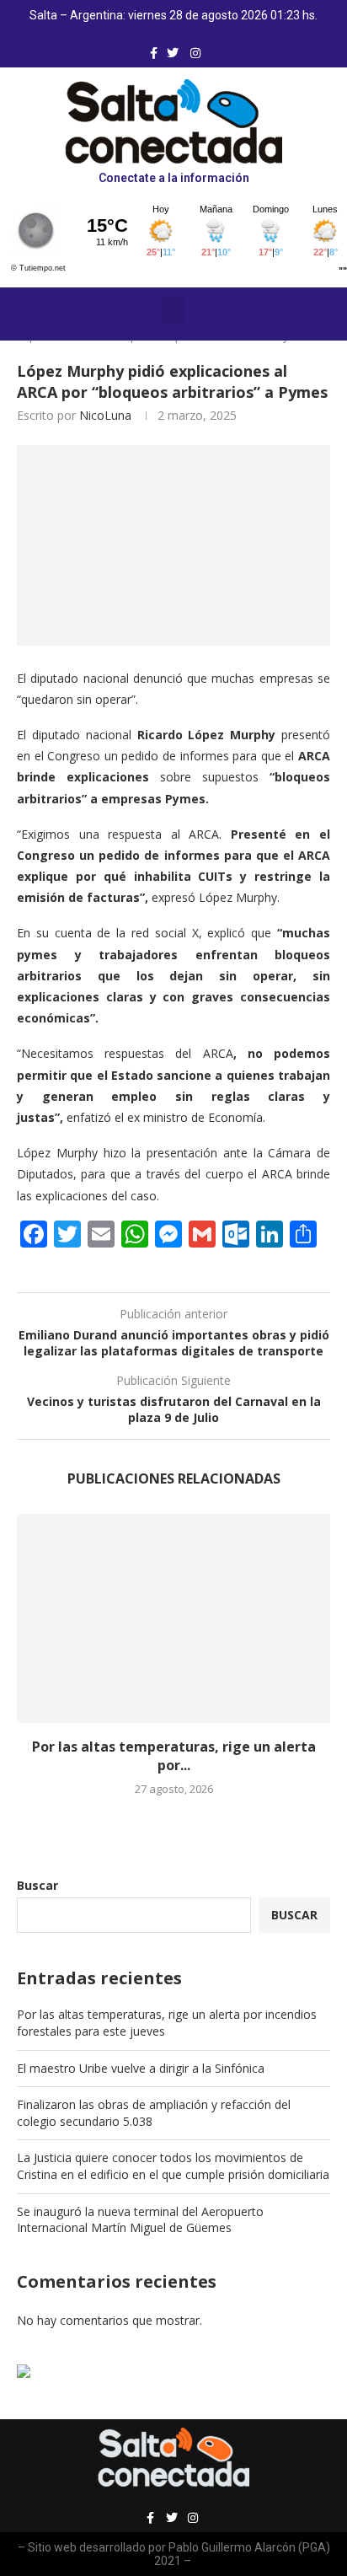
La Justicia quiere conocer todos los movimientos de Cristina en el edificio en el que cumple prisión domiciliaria (173, 2166)
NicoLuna (105, 415)
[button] (173, 310)
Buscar (37, 1885)
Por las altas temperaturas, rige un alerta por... (174, 1756)
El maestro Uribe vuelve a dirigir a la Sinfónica (141, 2068)
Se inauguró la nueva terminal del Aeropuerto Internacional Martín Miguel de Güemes (140, 2220)
